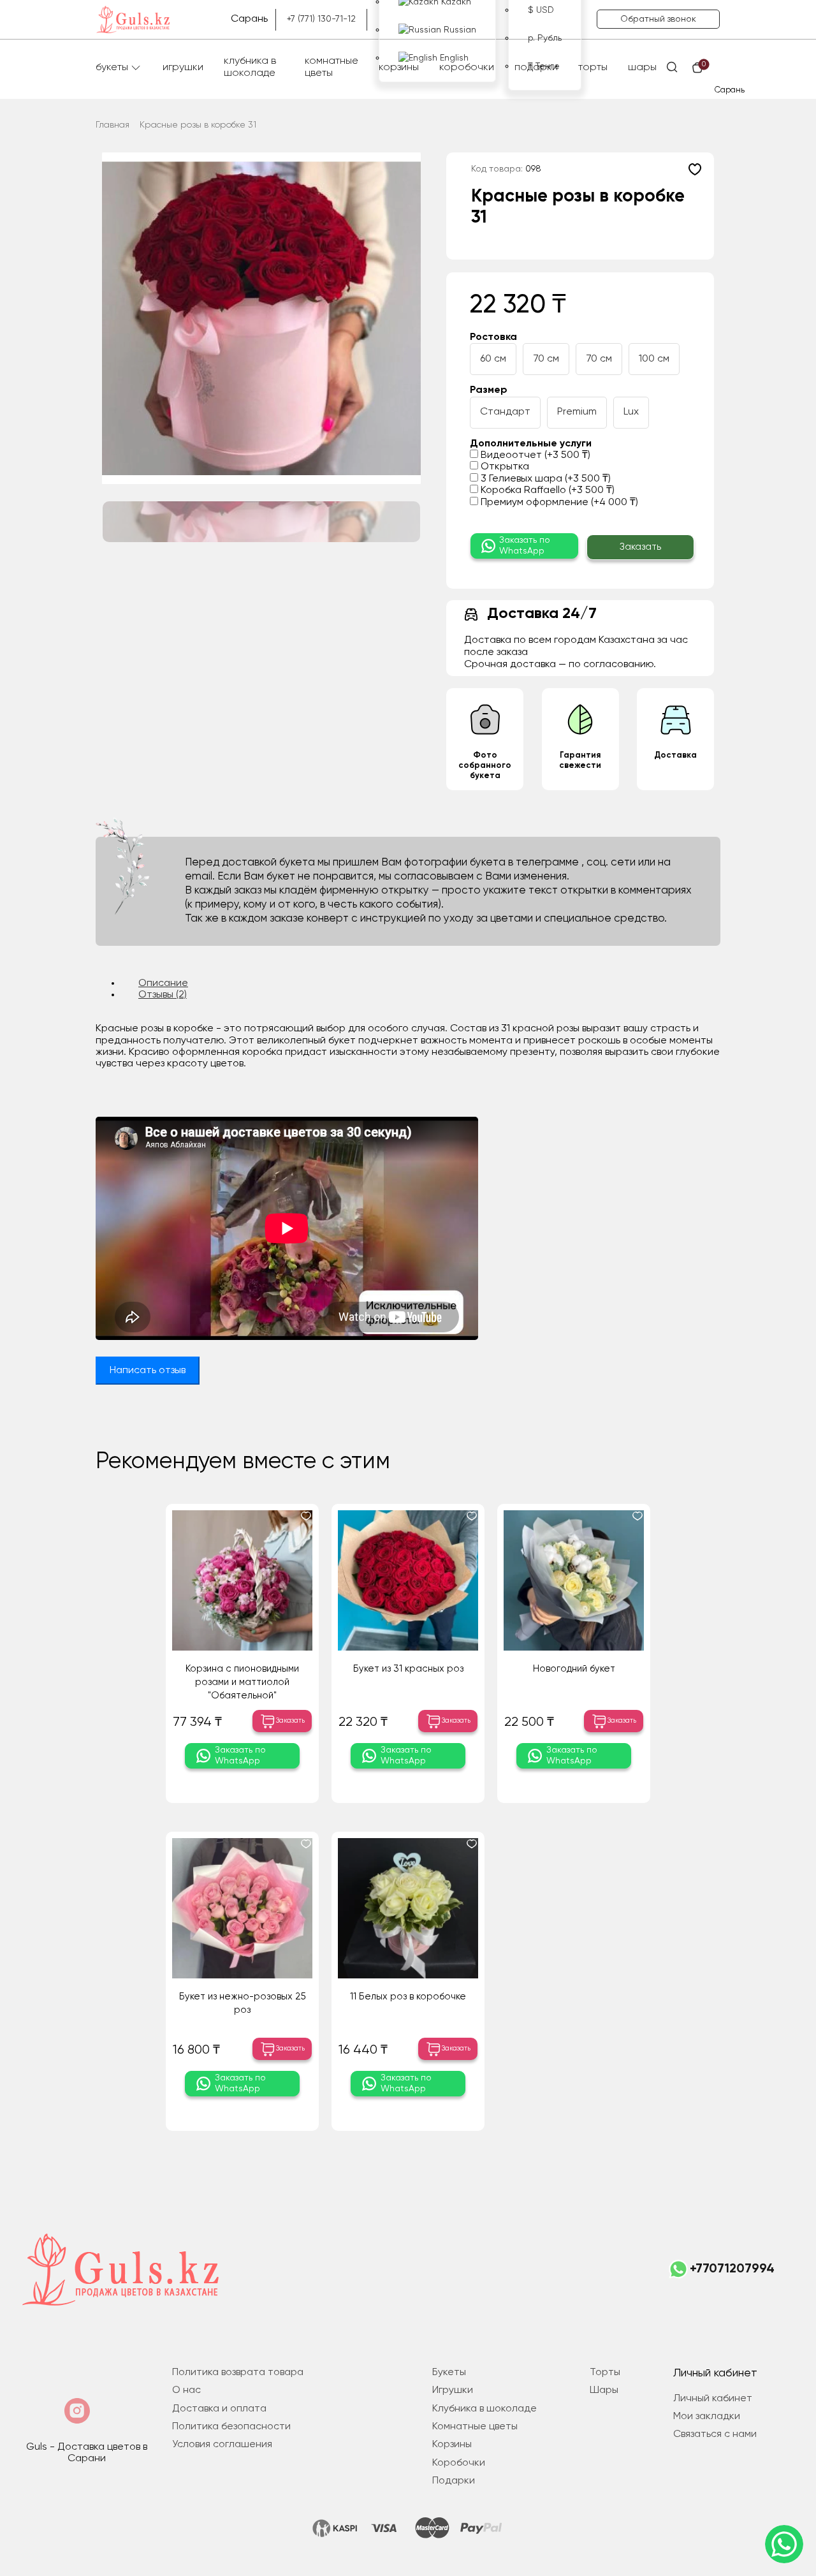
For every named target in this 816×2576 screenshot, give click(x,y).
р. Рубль (545, 38)
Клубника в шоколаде (250, 67)
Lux (631, 412)
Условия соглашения (222, 2445)
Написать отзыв (148, 1371)
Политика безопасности (231, 2427)
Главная (113, 125)
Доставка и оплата (219, 2409)
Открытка (504, 467)
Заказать (640, 547)
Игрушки (183, 68)
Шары (642, 68)
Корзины (399, 68)
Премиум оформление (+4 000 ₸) (558, 503)
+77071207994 (732, 2269)
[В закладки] (695, 169)
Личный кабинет (713, 2399)
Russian (459, 30)
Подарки (536, 68)
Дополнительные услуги (531, 444)
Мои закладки (707, 2417)
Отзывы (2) (163, 995)
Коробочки (467, 68)
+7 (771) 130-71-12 (321, 19)
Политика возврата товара (238, 2373)
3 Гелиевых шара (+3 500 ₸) (544, 479)
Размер (489, 390)
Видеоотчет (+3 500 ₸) (534, 455)
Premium (577, 412)
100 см (654, 359)
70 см (546, 359)
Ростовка (493, 337)
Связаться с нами (715, 2434)
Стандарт (505, 412)
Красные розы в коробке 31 (198, 125)
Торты (593, 68)
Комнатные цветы (331, 67)
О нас (186, 2390)
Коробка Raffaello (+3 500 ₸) (546, 490)
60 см (493, 359)
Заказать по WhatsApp (525, 546)
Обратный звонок (658, 19)
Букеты (112, 68)
